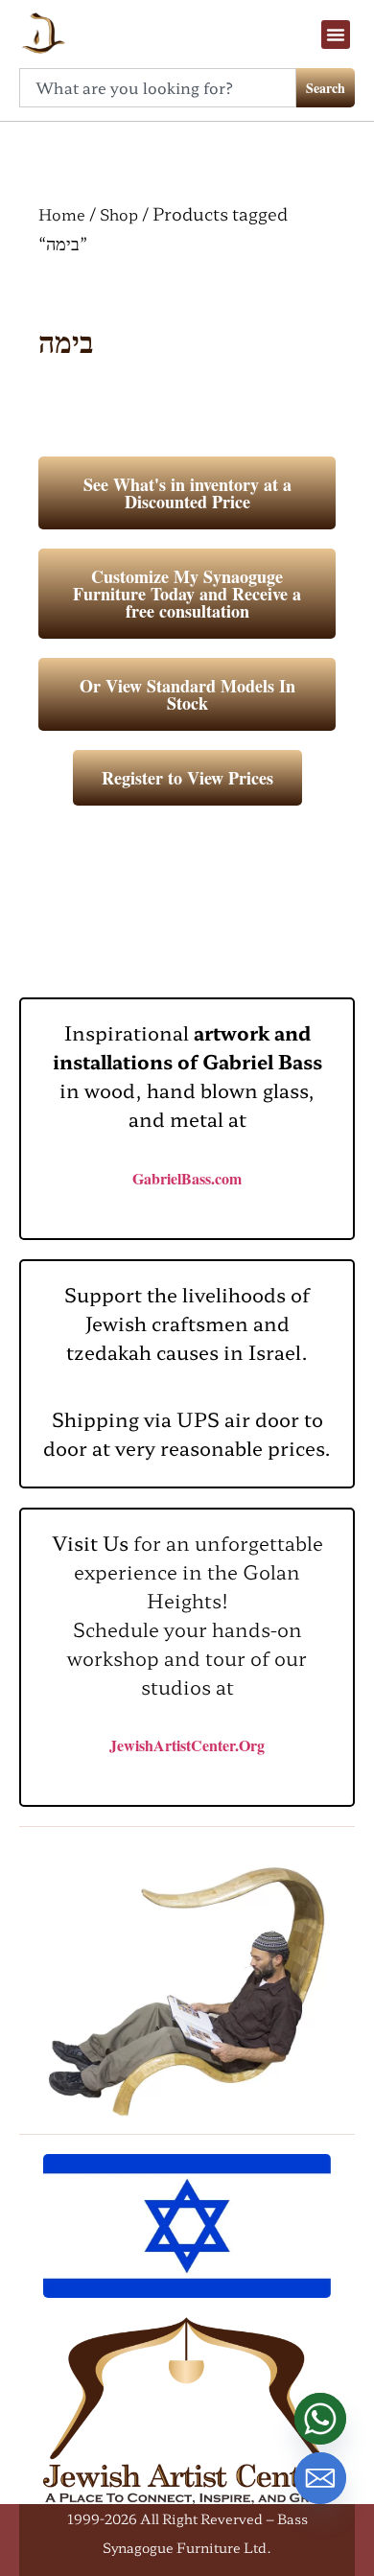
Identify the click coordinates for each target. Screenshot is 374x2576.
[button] (336, 35)
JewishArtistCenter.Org (187, 1745)
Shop (119, 214)
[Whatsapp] (320, 2419)
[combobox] (158, 88)
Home (62, 214)
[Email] (320, 2478)
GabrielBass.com (187, 1178)
